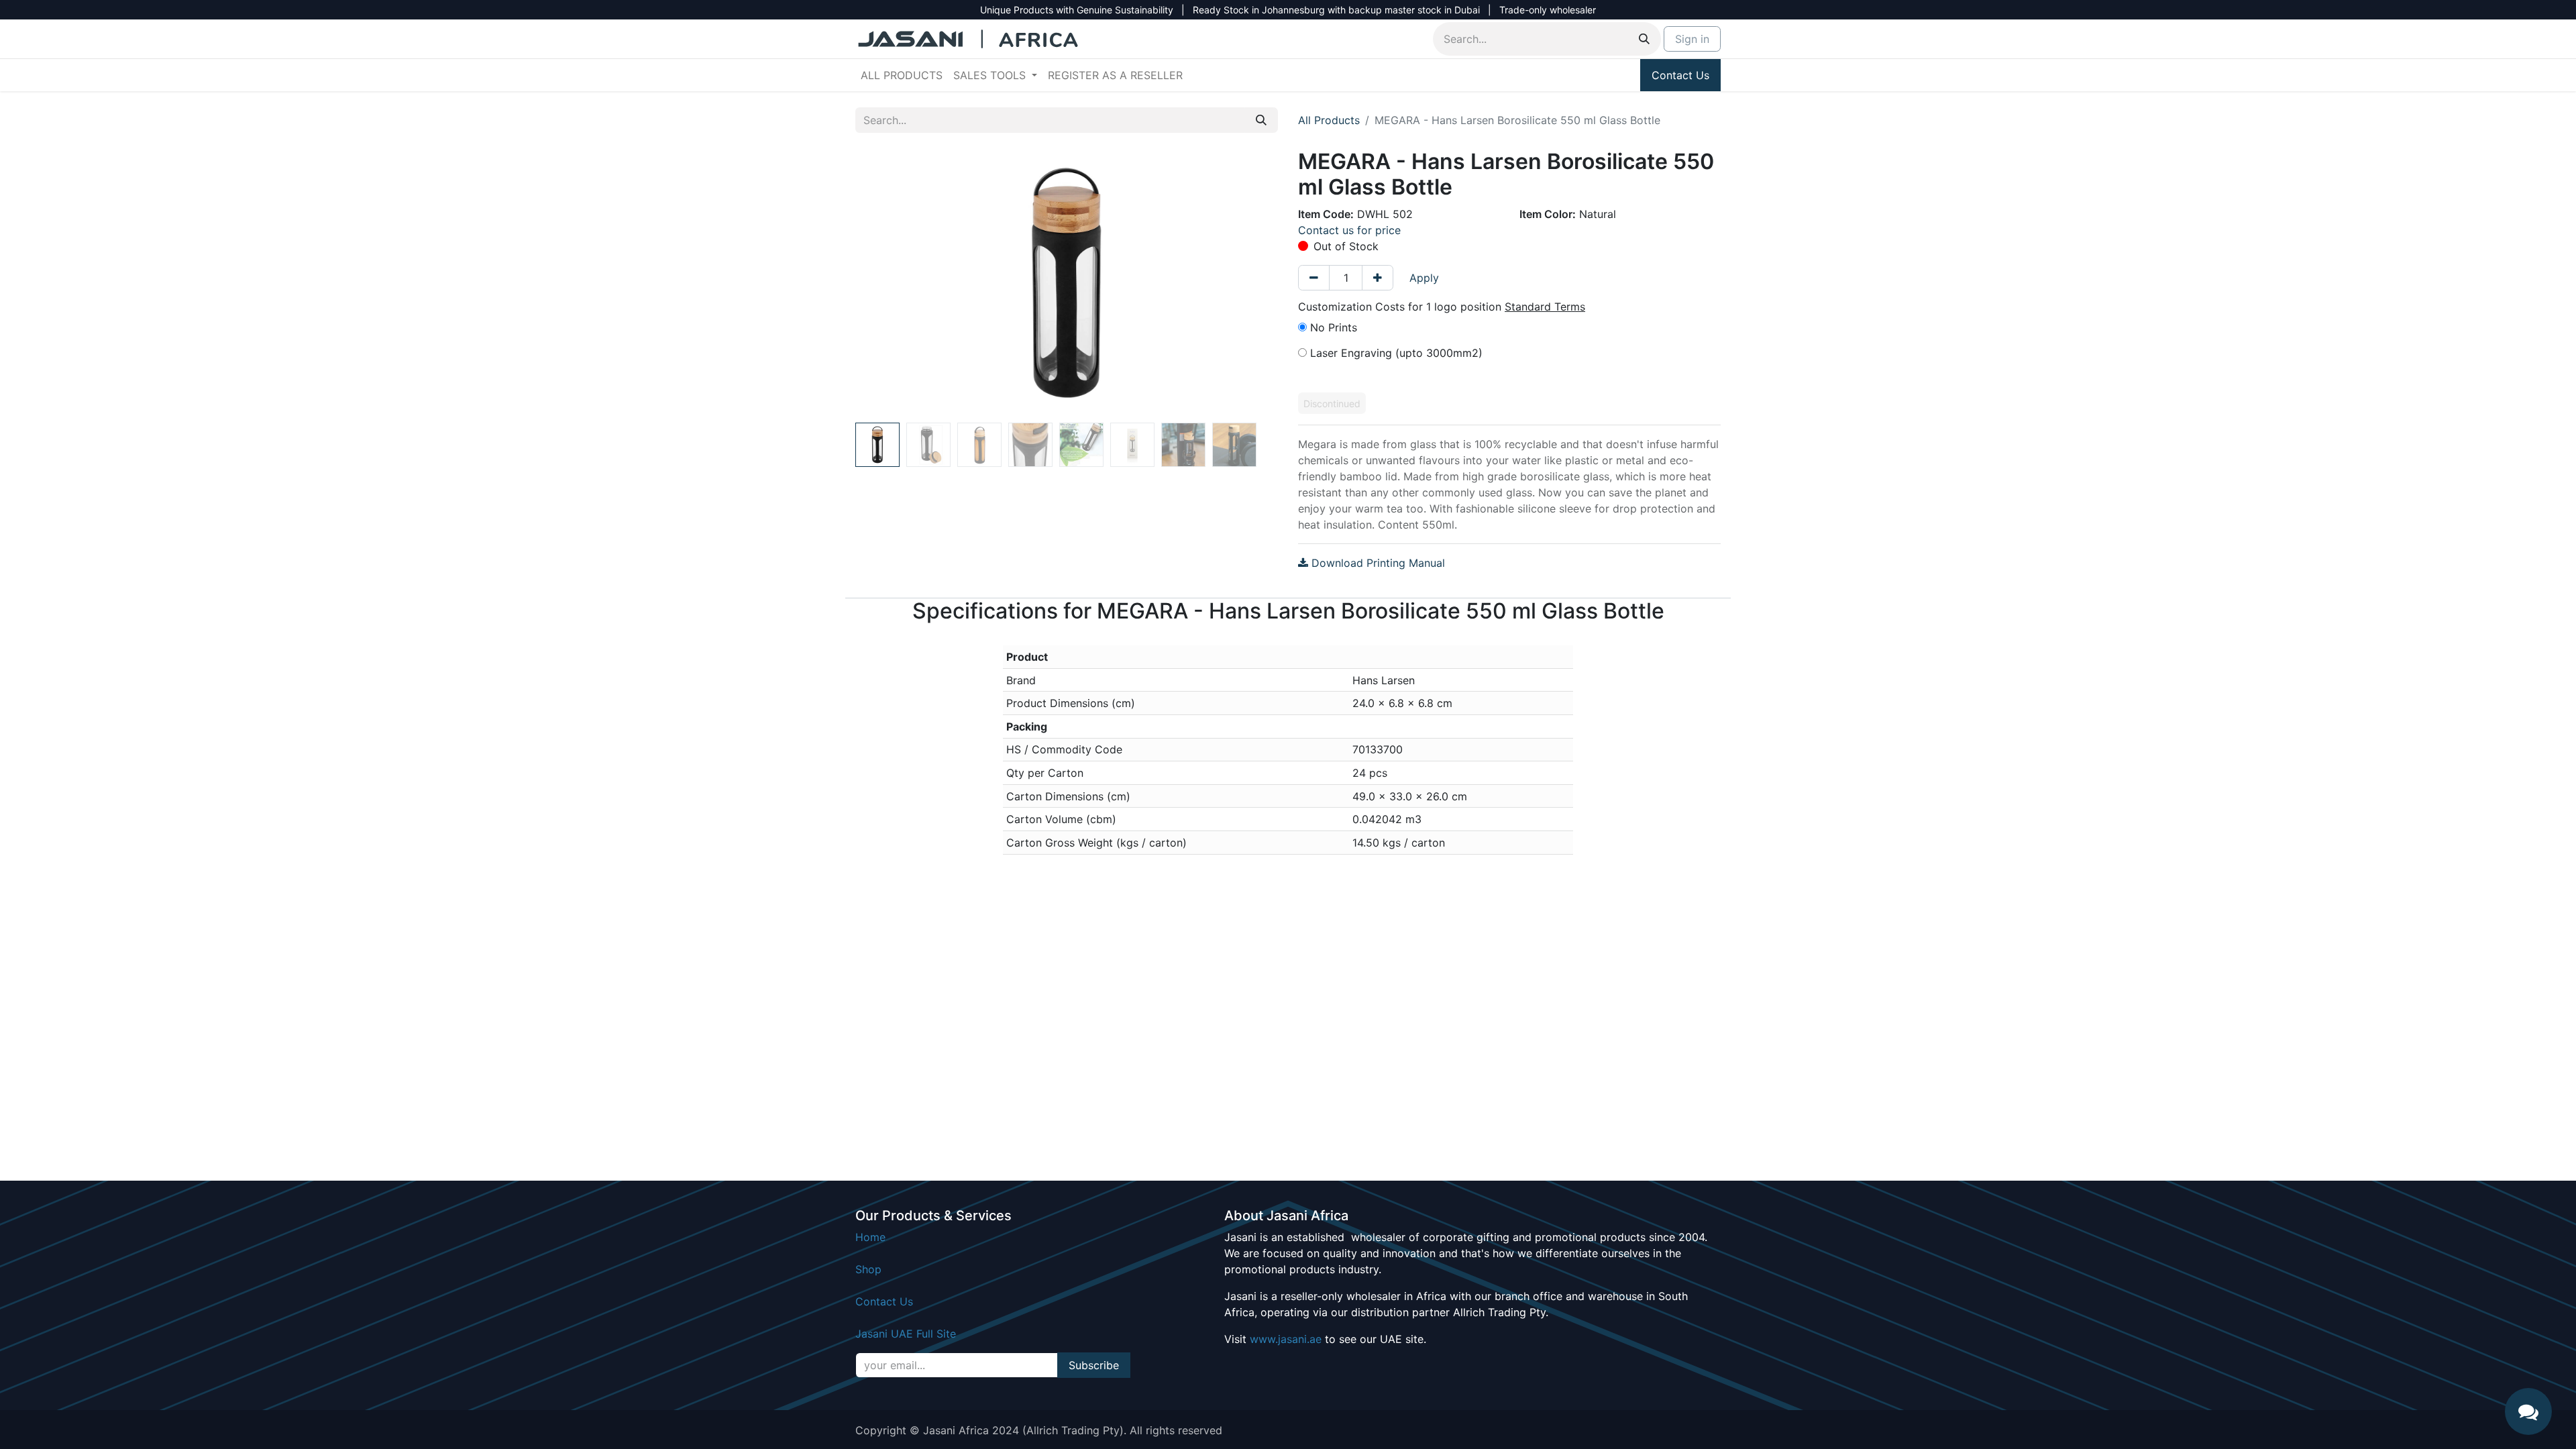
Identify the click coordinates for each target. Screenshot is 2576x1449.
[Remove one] (1314, 278)
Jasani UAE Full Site (906, 1334)
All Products (1329, 120)
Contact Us (1680, 75)
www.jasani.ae (1286, 1339)
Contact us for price (1349, 230)
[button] (887, 283)
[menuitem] (902, 75)
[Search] (1644, 39)
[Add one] (1378, 278)
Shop (868, 1269)
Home (870, 1237)
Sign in (1692, 39)
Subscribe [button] (1094, 1365)
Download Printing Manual (1377, 563)
